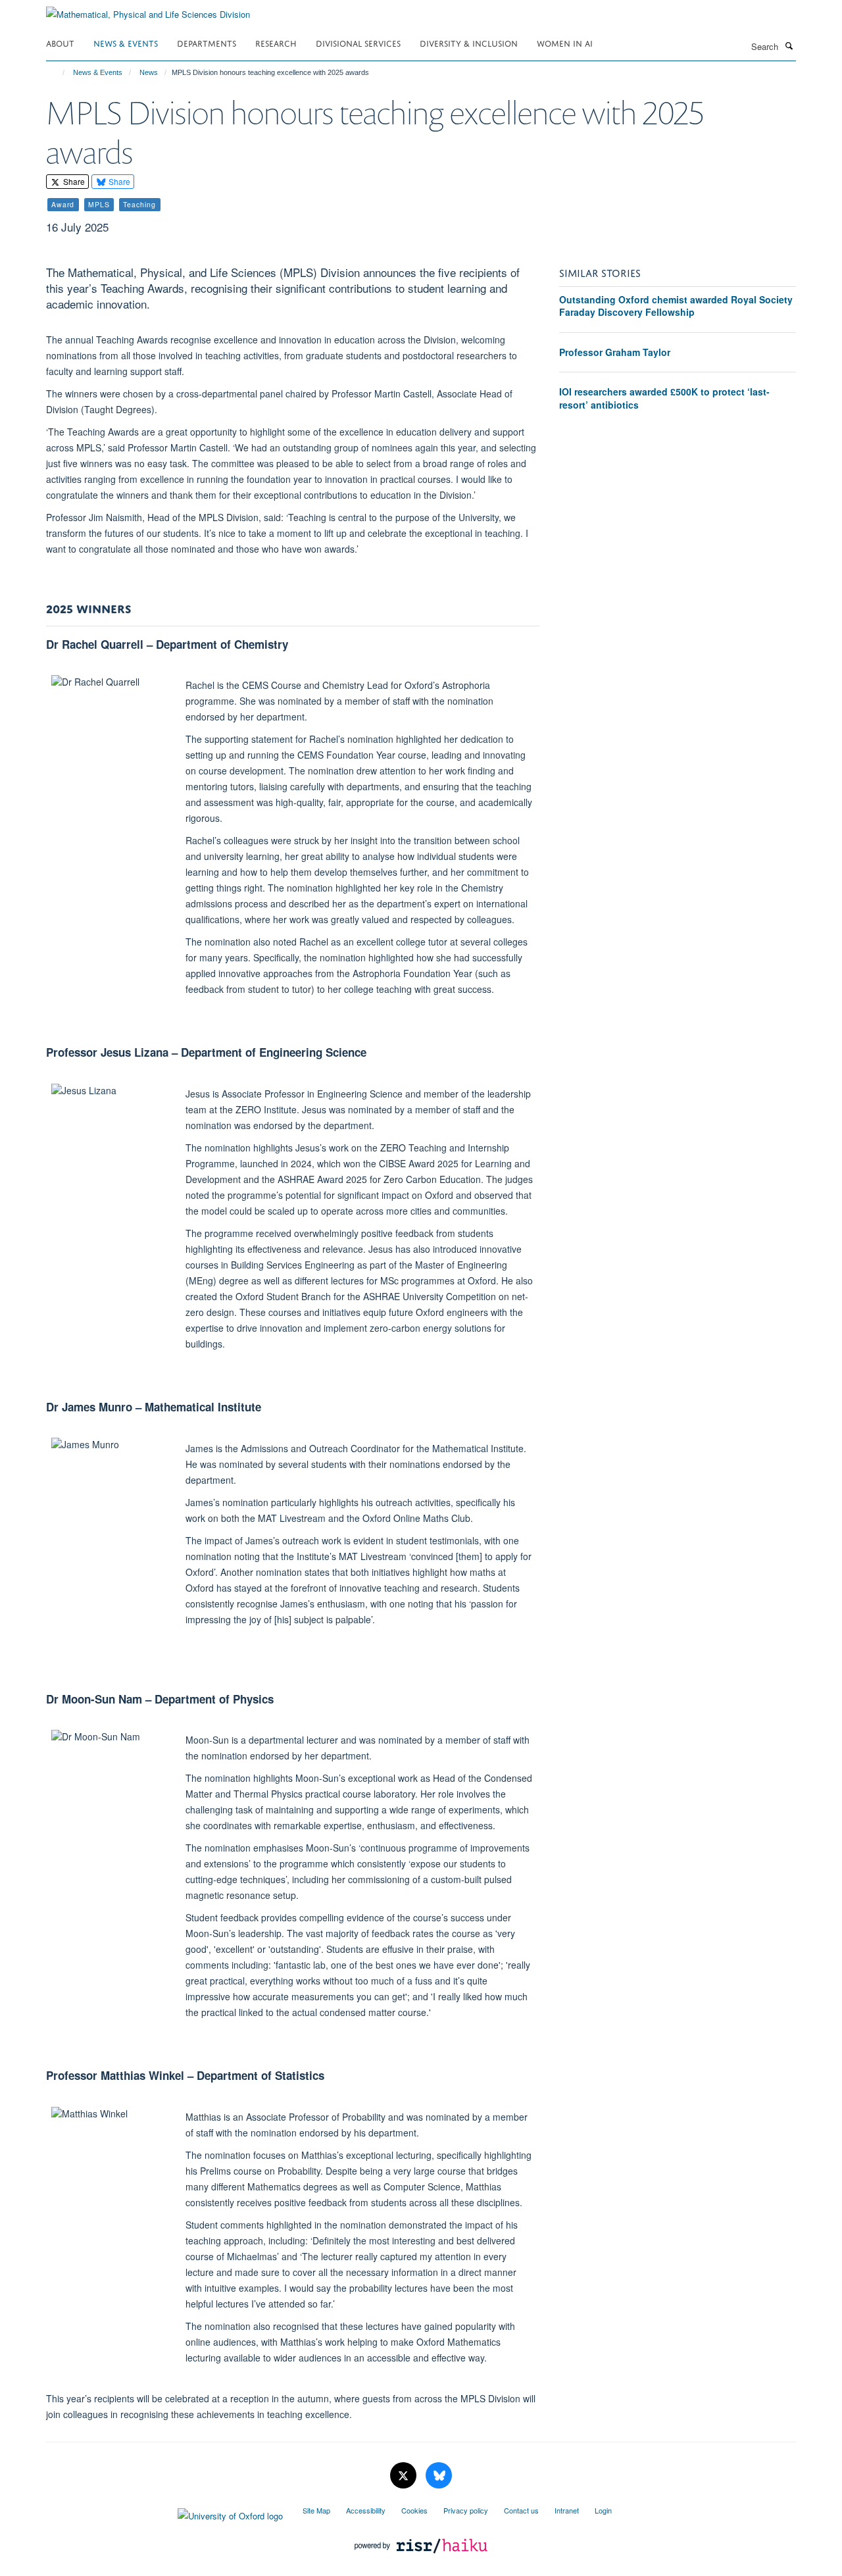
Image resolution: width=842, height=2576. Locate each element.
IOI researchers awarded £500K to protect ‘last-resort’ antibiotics (664, 398)
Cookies (414, 2510)
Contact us (521, 2510)
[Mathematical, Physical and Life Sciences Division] (148, 10)
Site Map (316, 2510)
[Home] (58, 72)
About (60, 42)
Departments (207, 42)
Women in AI (565, 42)
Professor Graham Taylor (615, 352)
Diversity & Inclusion (469, 42)
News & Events (126, 42)
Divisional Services (358, 42)
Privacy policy (466, 2510)
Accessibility (366, 2510)
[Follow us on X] (405, 2476)
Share (73, 181)
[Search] (789, 45)
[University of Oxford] (164, 2513)
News (149, 72)
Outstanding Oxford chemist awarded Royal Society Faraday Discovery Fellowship (676, 306)
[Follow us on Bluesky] (439, 2476)
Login (603, 2510)
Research (276, 42)
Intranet (567, 2510)
